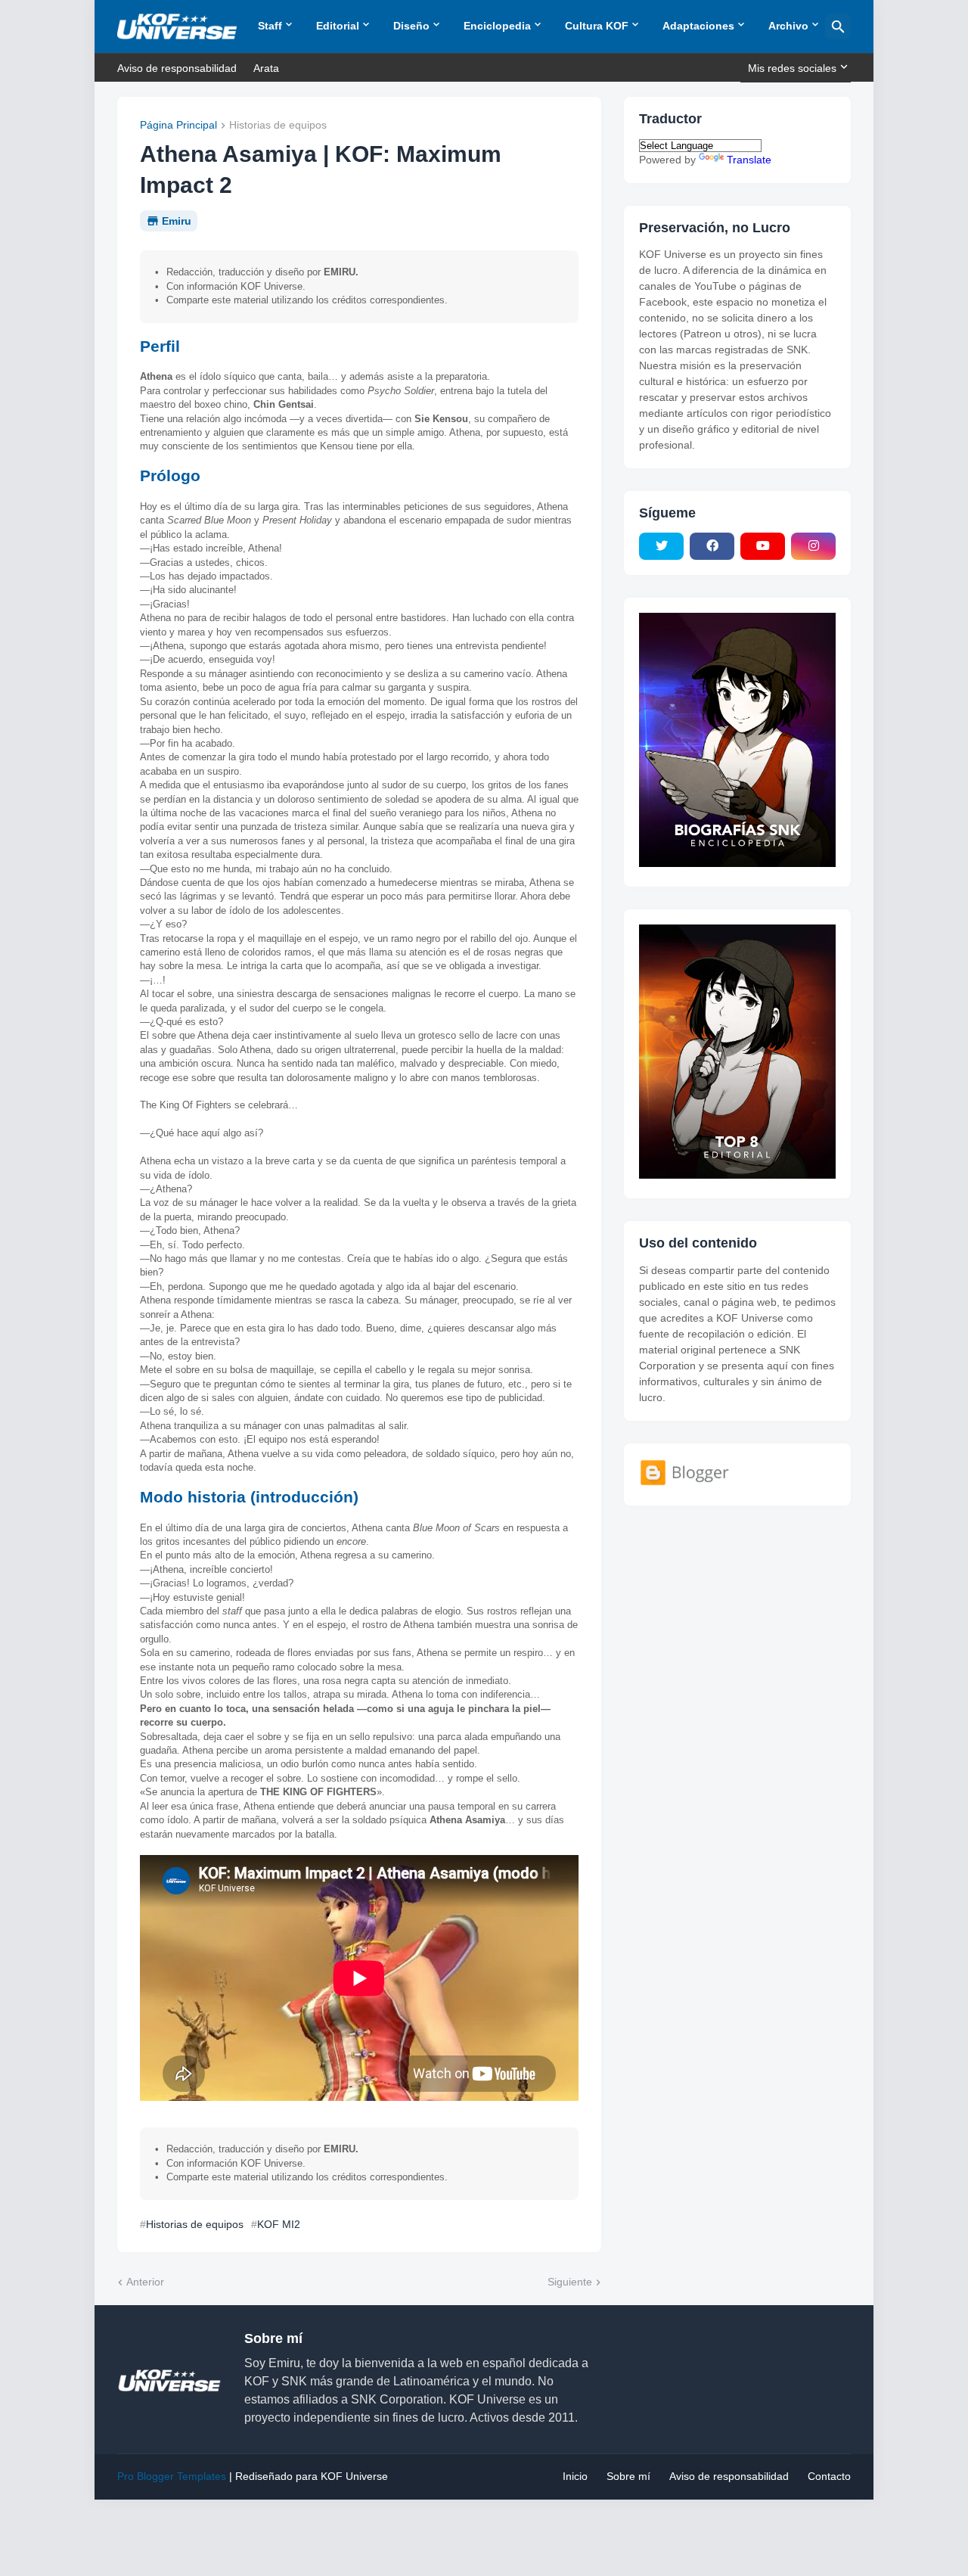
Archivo (788, 26)
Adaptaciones (698, 26)
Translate (749, 160)
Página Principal (178, 125)
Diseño (411, 26)
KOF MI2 (279, 2224)
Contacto (829, 2476)
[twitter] (661, 546)
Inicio (575, 2476)
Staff (270, 26)
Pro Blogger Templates (172, 2476)
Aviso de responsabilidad (177, 68)
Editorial (338, 26)
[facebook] (712, 546)
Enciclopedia (497, 26)
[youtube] (763, 546)
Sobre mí (628, 2476)
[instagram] (813, 546)
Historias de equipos (278, 125)
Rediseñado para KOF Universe (312, 2476)
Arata (266, 68)
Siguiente (570, 2282)
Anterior (145, 2282)
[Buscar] (838, 26)
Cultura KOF (597, 26)
